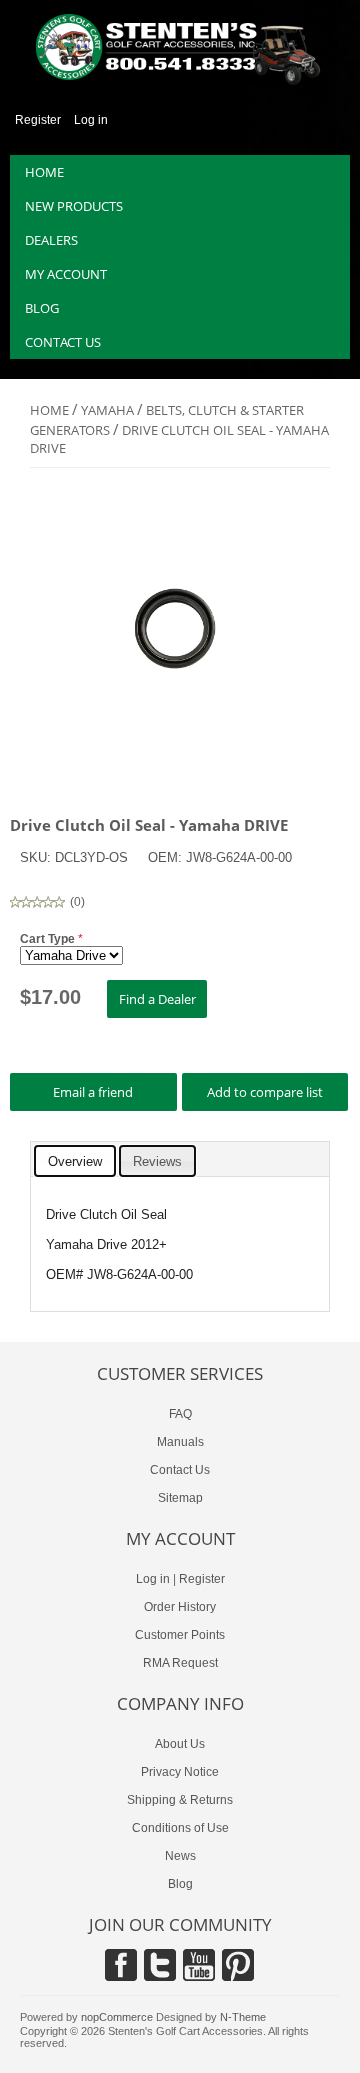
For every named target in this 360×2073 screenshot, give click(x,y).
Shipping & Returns (180, 1800)
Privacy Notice (180, 1772)
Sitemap (180, 1498)
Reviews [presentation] (157, 1161)
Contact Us (180, 1470)
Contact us (63, 342)
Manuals (180, 1442)
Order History (180, 1607)
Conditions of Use (180, 1828)
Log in (91, 120)
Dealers (51, 240)
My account (66, 274)
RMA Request (180, 1663)
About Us (180, 1744)
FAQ (180, 1414)
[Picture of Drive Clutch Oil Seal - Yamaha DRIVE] (180, 769)
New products (74, 206)
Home (44, 172)
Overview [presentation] (75, 1161)
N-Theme (243, 2017)
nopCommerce (117, 2017)
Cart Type (49, 939)
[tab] (75, 1161)
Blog (42, 308)
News (180, 1856)
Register (38, 120)
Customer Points (180, 1635)
